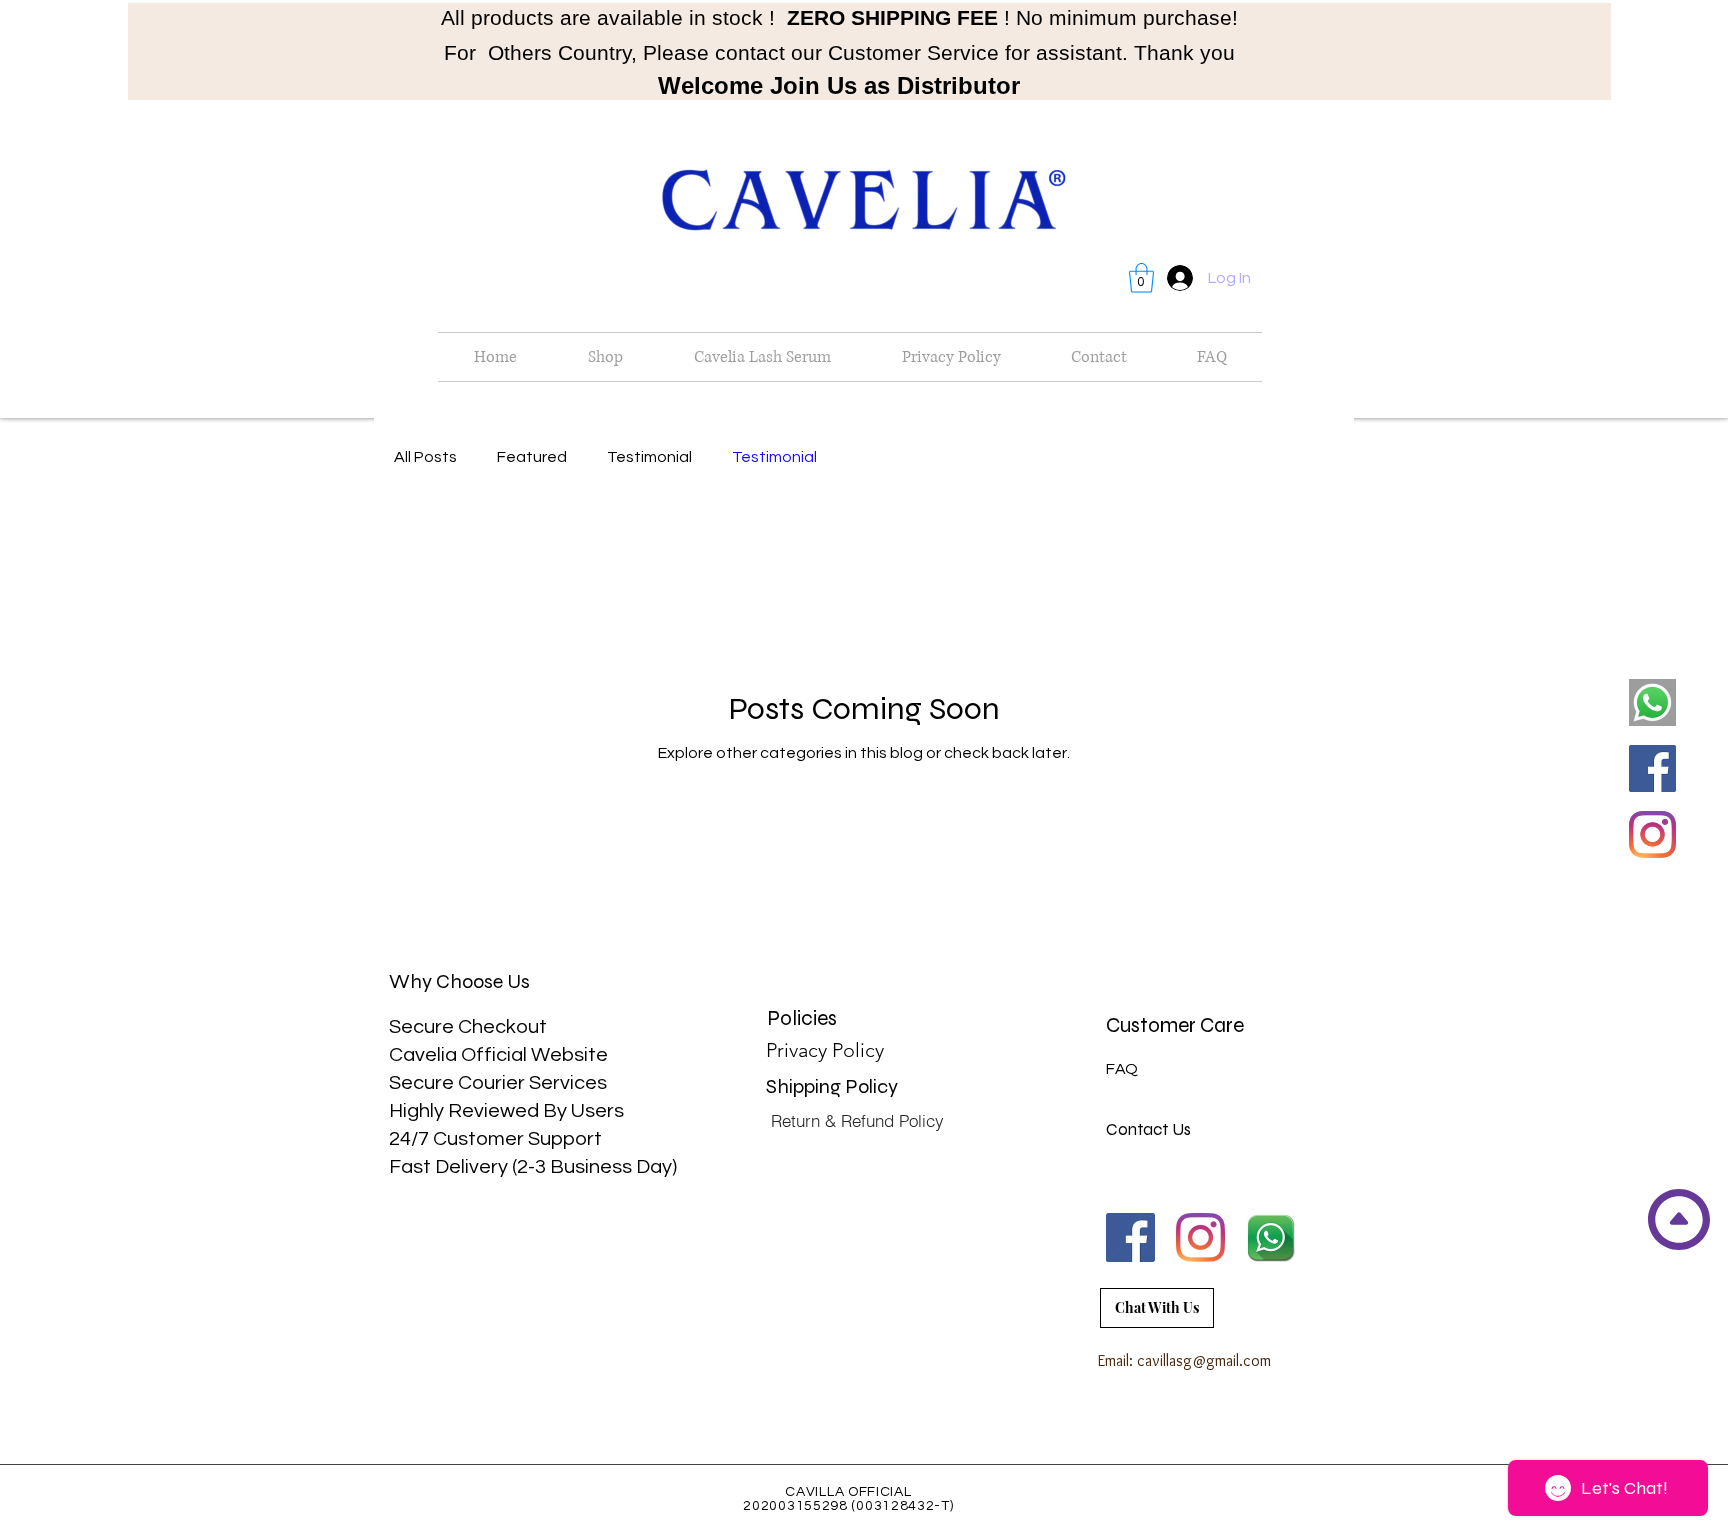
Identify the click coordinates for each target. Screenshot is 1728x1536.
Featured (532, 457)
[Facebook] (1652, 768)
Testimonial (649, 457)
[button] (1141, 278)
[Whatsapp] (1652, 702)
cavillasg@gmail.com (1204, 1360)
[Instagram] (1652, 834)
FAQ (1122, 1069)
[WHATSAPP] (1270, 1237)
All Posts (425, 457)
